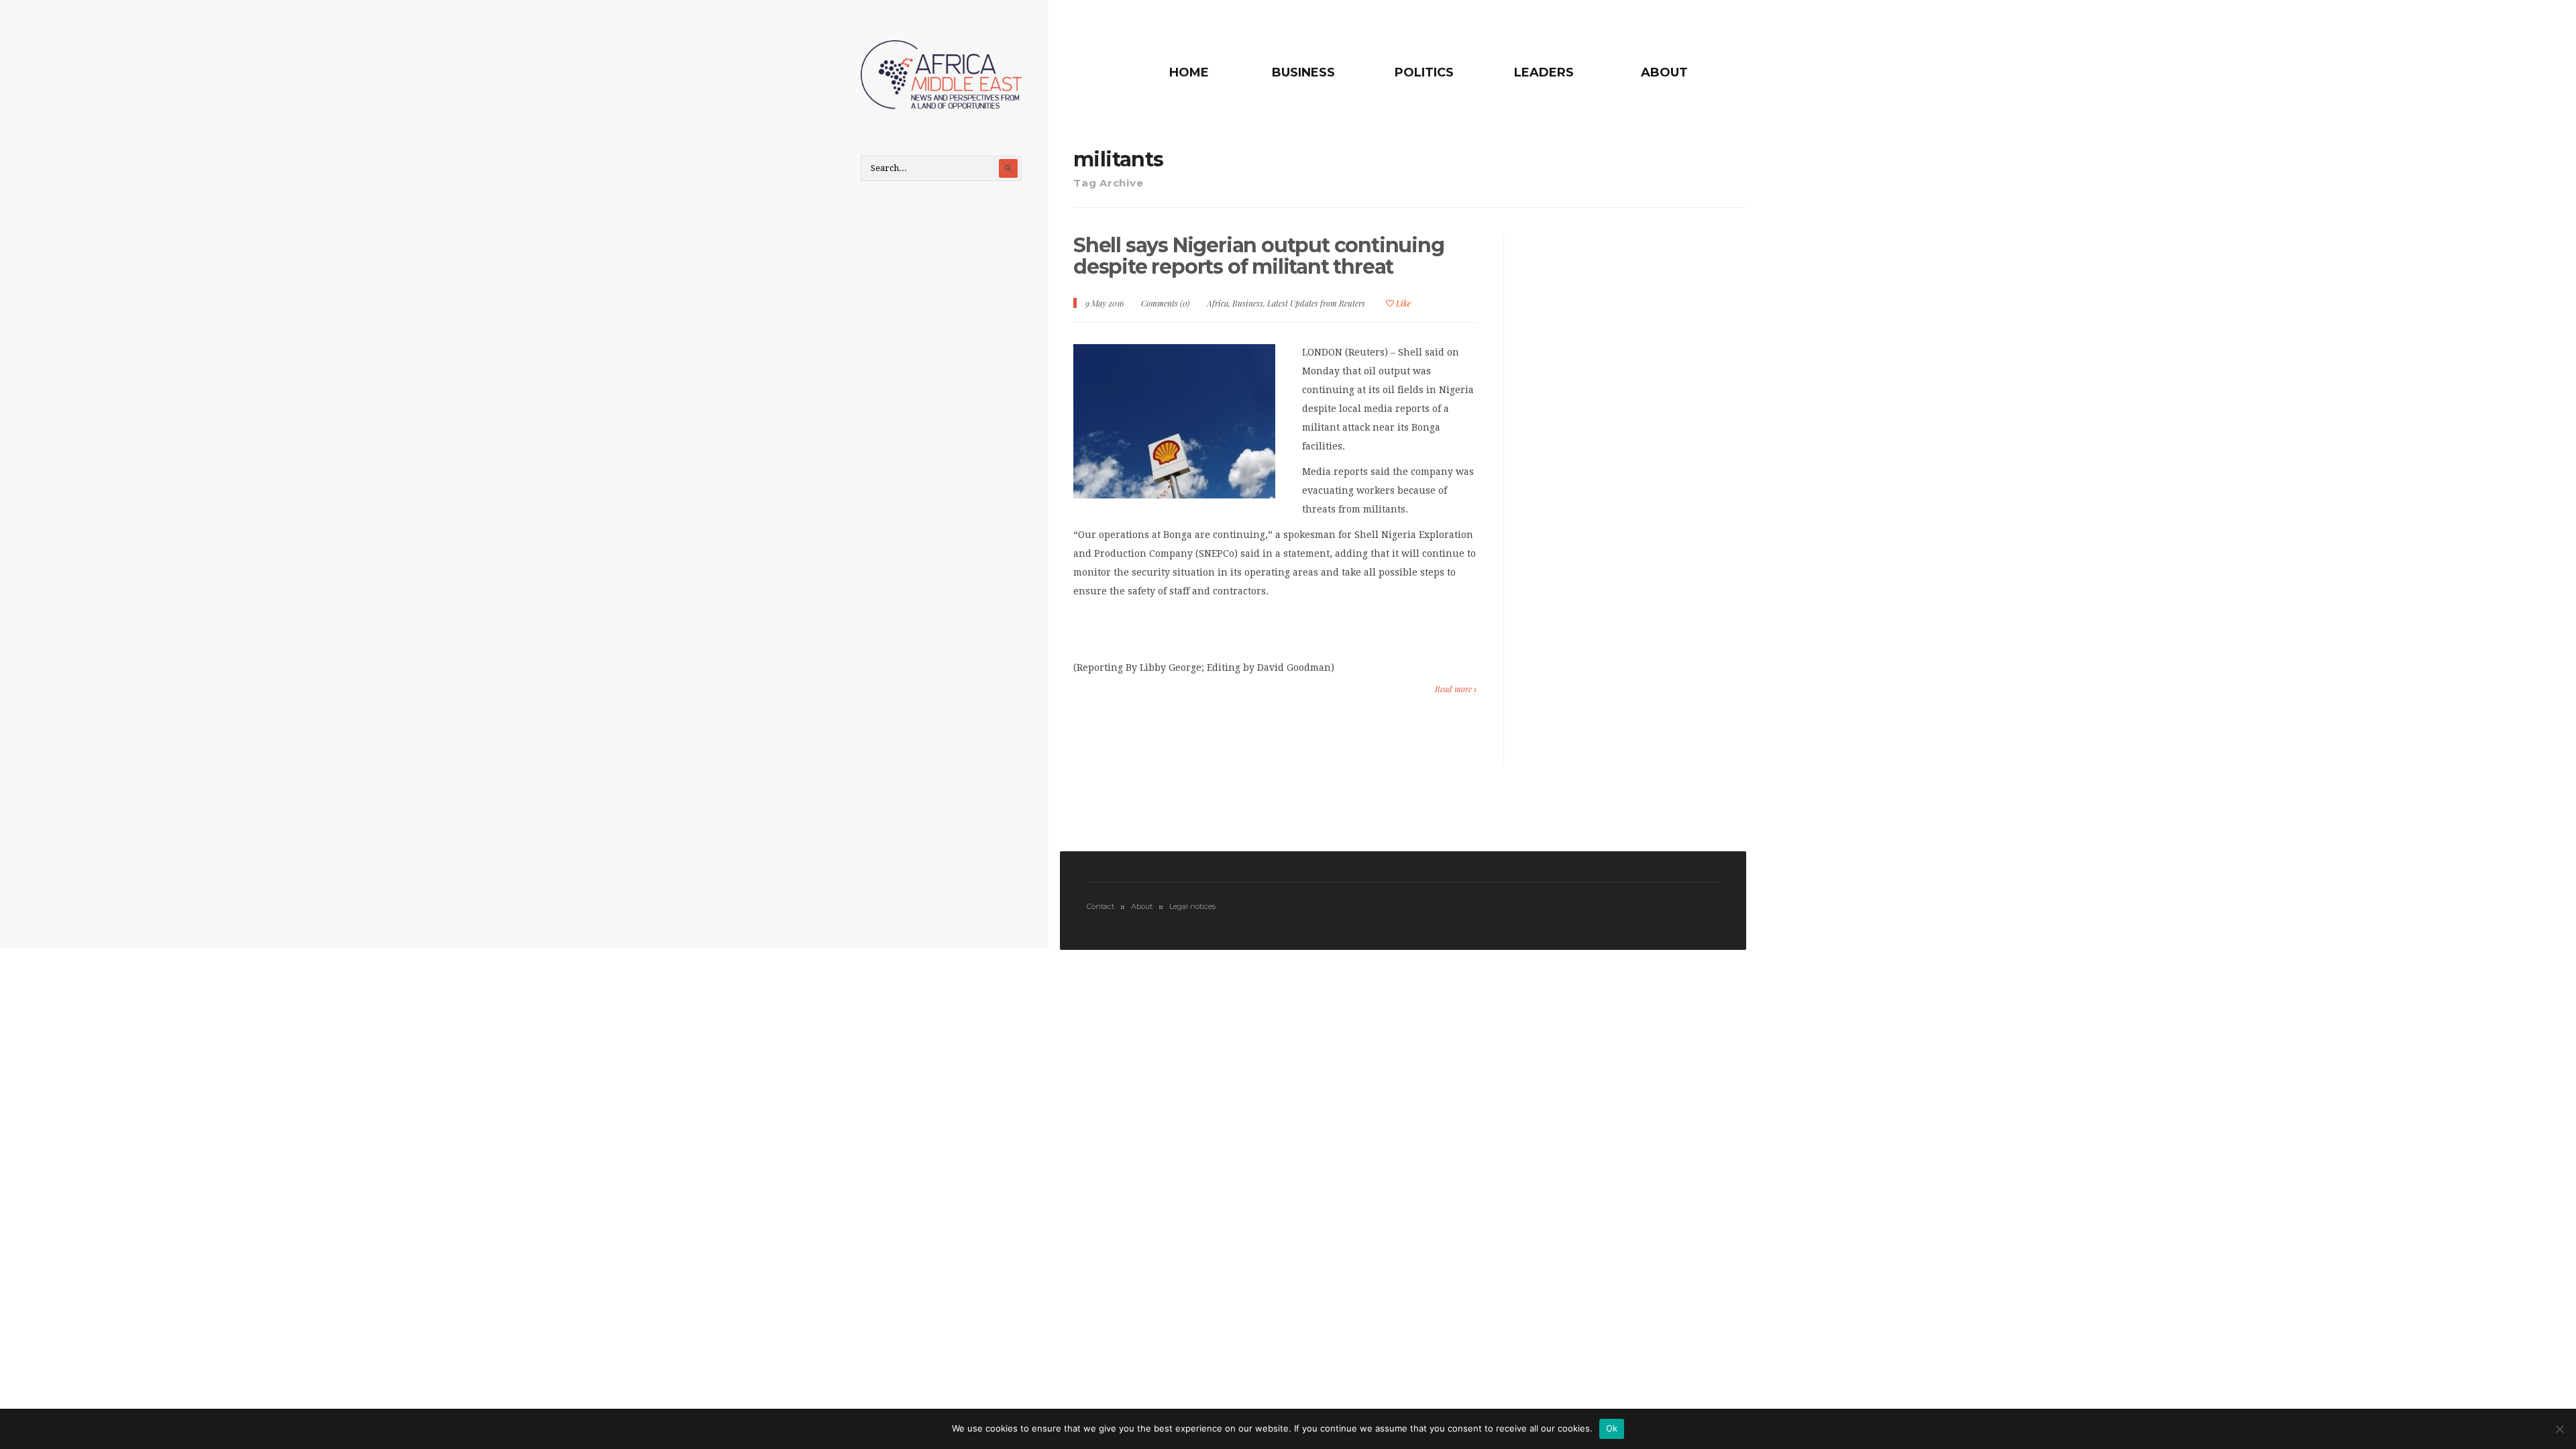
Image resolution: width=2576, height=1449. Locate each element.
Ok (1612, 1428)
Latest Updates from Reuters (1316, 303)
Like (1402, 303)
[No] (2559, 1429)
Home (1189, 72)
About (1664, 72)
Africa (1218, 303)
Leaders (1544, 72)
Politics (1424, 72)
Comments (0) (1165, 303)
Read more (1454, 689)
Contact (1101, 906)
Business (1303, 72)
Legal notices (1192, 906)
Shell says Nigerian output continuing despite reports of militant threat (1259, 256)
